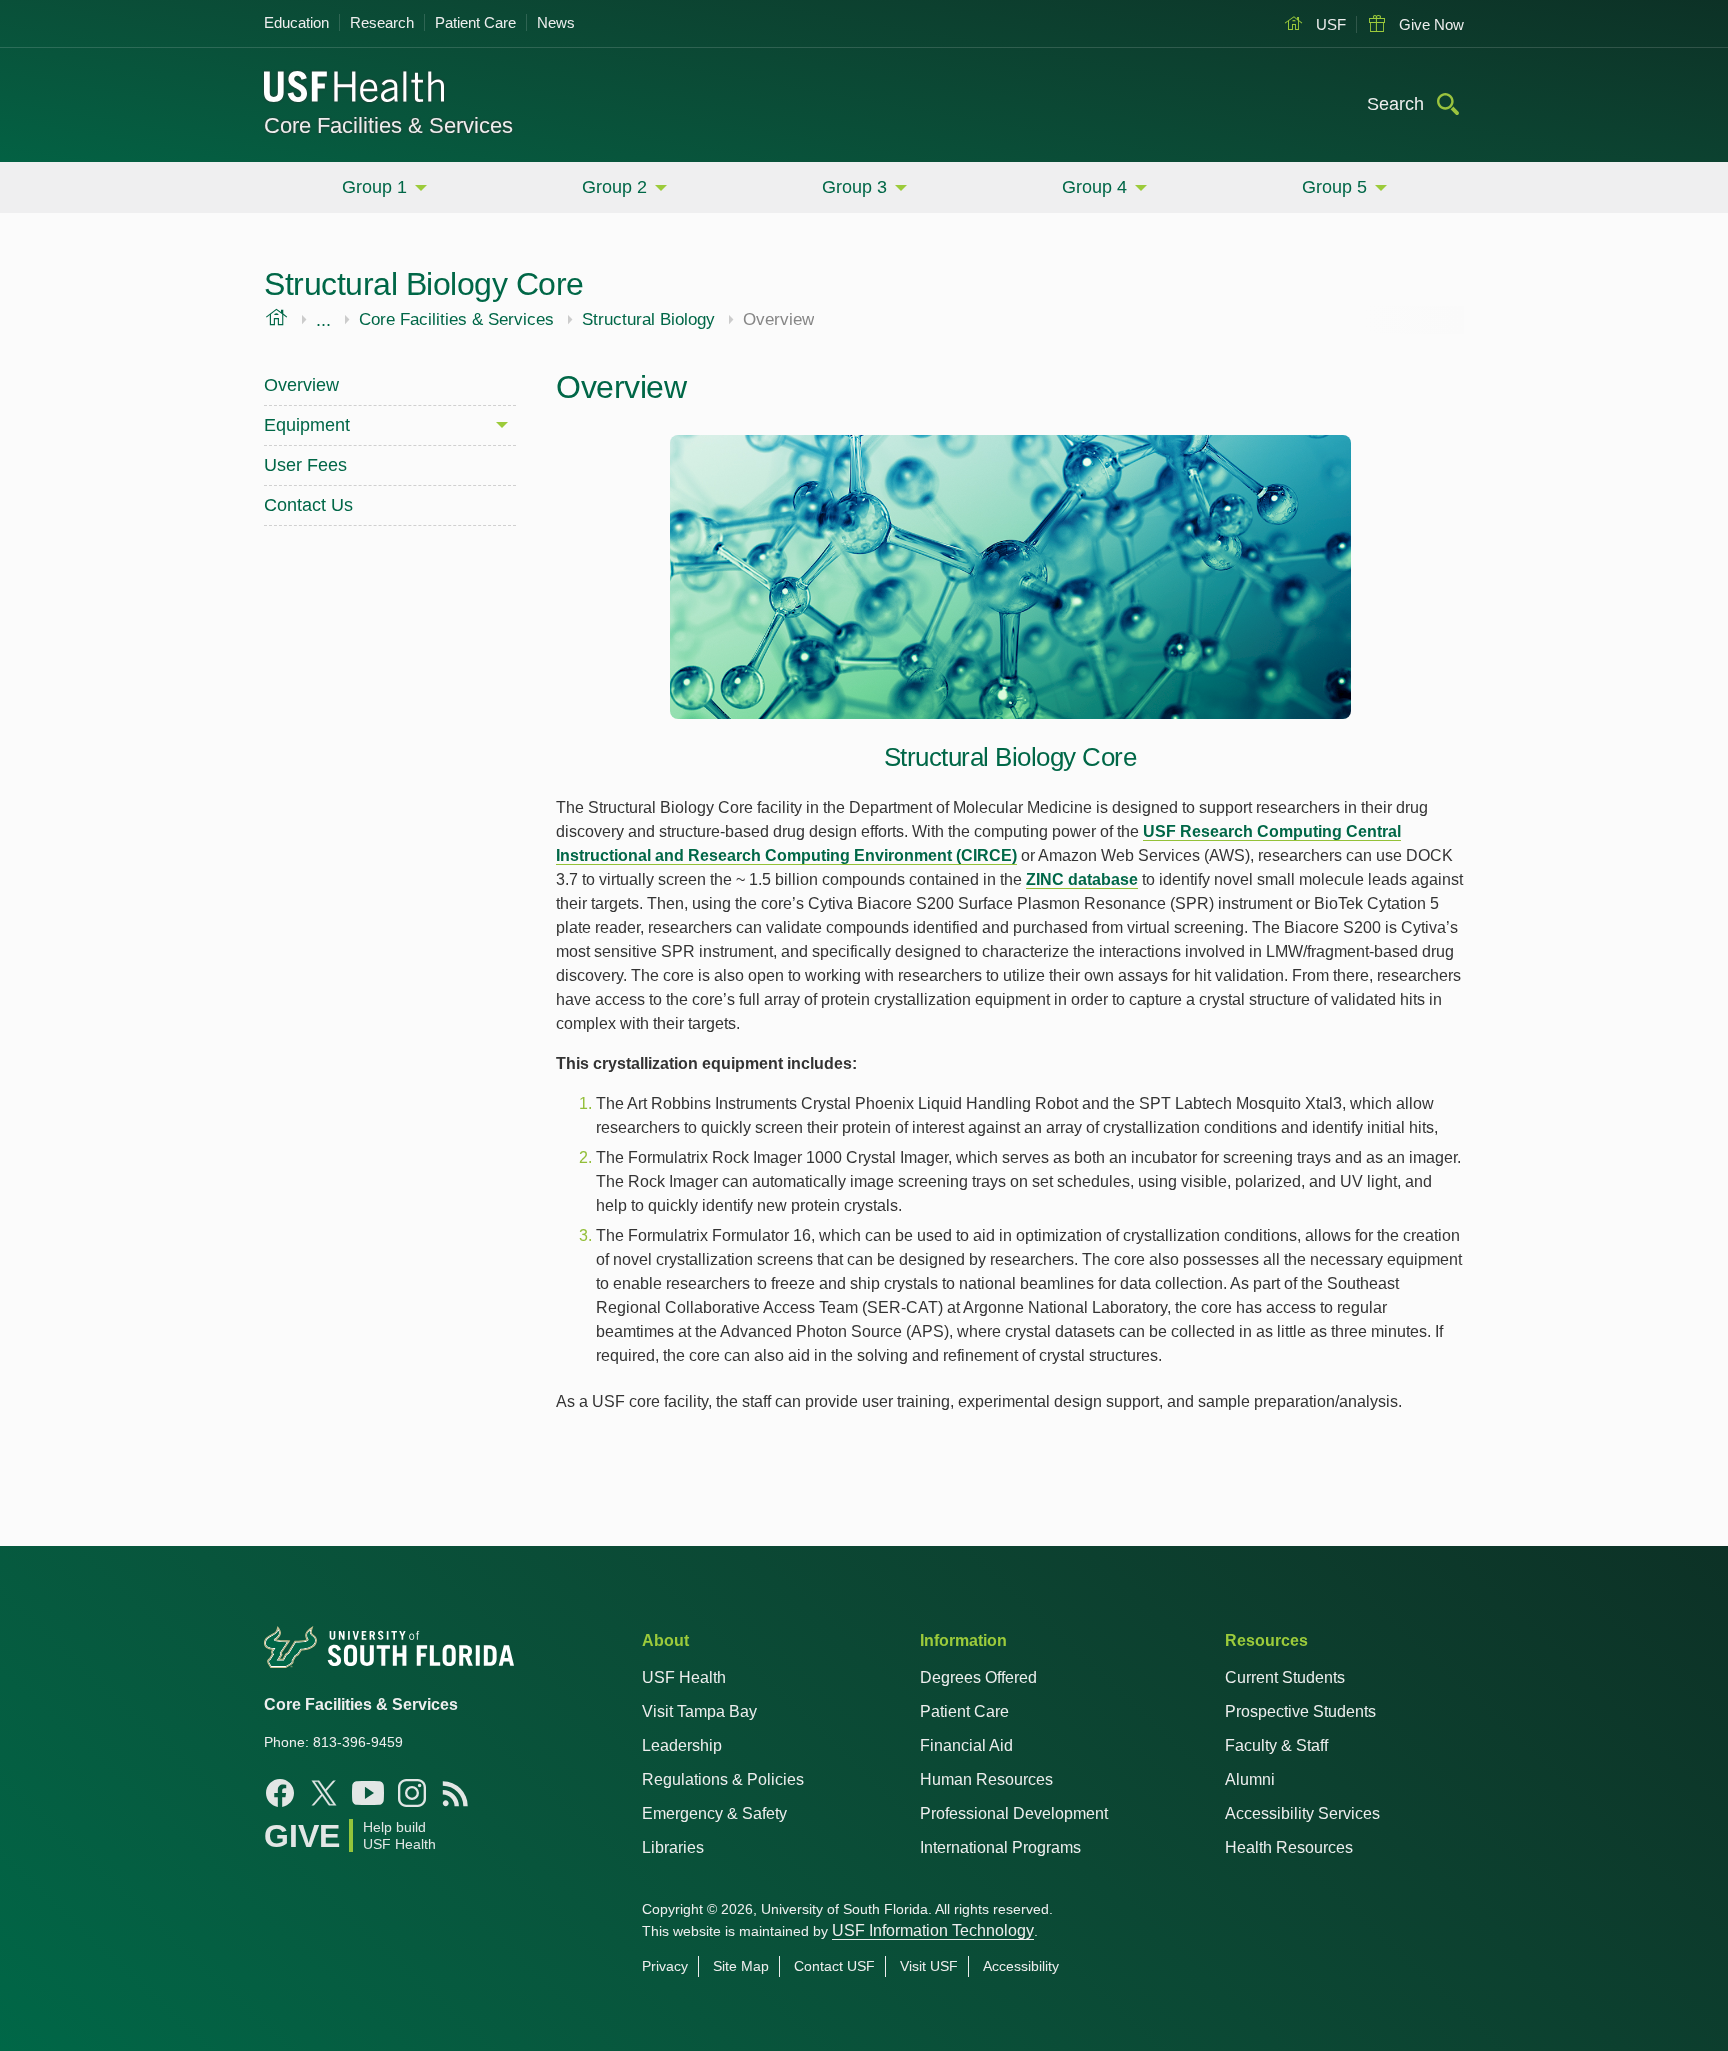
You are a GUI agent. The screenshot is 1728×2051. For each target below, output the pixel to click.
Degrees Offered (978, 1677)
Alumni (1250, 1779)
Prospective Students (1300, 1711)
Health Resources (1289, 1847)
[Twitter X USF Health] (324, 1793)
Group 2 (614, 187)
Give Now (1429, 24)
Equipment (307, 425)
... (323, 320)
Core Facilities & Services (388, 125)
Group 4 (1094, 187)
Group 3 (854, 187)
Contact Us (308, 505)
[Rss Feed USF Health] (456, 1793)
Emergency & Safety (714, 1813)
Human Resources (986, 1779)
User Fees (305, 465)
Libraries (673, 1847)
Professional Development (1014, 1813)
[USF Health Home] (355, 89)
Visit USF (929, 1966)
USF (1329, 24)
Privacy (665, 1966)
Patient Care (475, 22)
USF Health (684, 1677)
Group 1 (374, 187)
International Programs (1000, 1847)
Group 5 (1334, 187)
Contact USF (834, 1966)
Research (382, 22)
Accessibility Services (1302, 1813)
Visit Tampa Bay (699, 1711)
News (556, 22)
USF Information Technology (933, 1930)
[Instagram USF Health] (412, 1793)
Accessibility (1021, 1966)
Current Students (1285, 1677)
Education (296, 22)
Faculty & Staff (1276, 1745)
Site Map (741, 1966)
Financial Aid (966, 1745)
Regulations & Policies (723, 1779)
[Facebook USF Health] (280, 1793)
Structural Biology (648, 320)
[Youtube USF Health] (368, 1793)
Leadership (682, 1745)
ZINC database (1082, 879)
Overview (301, 385)
